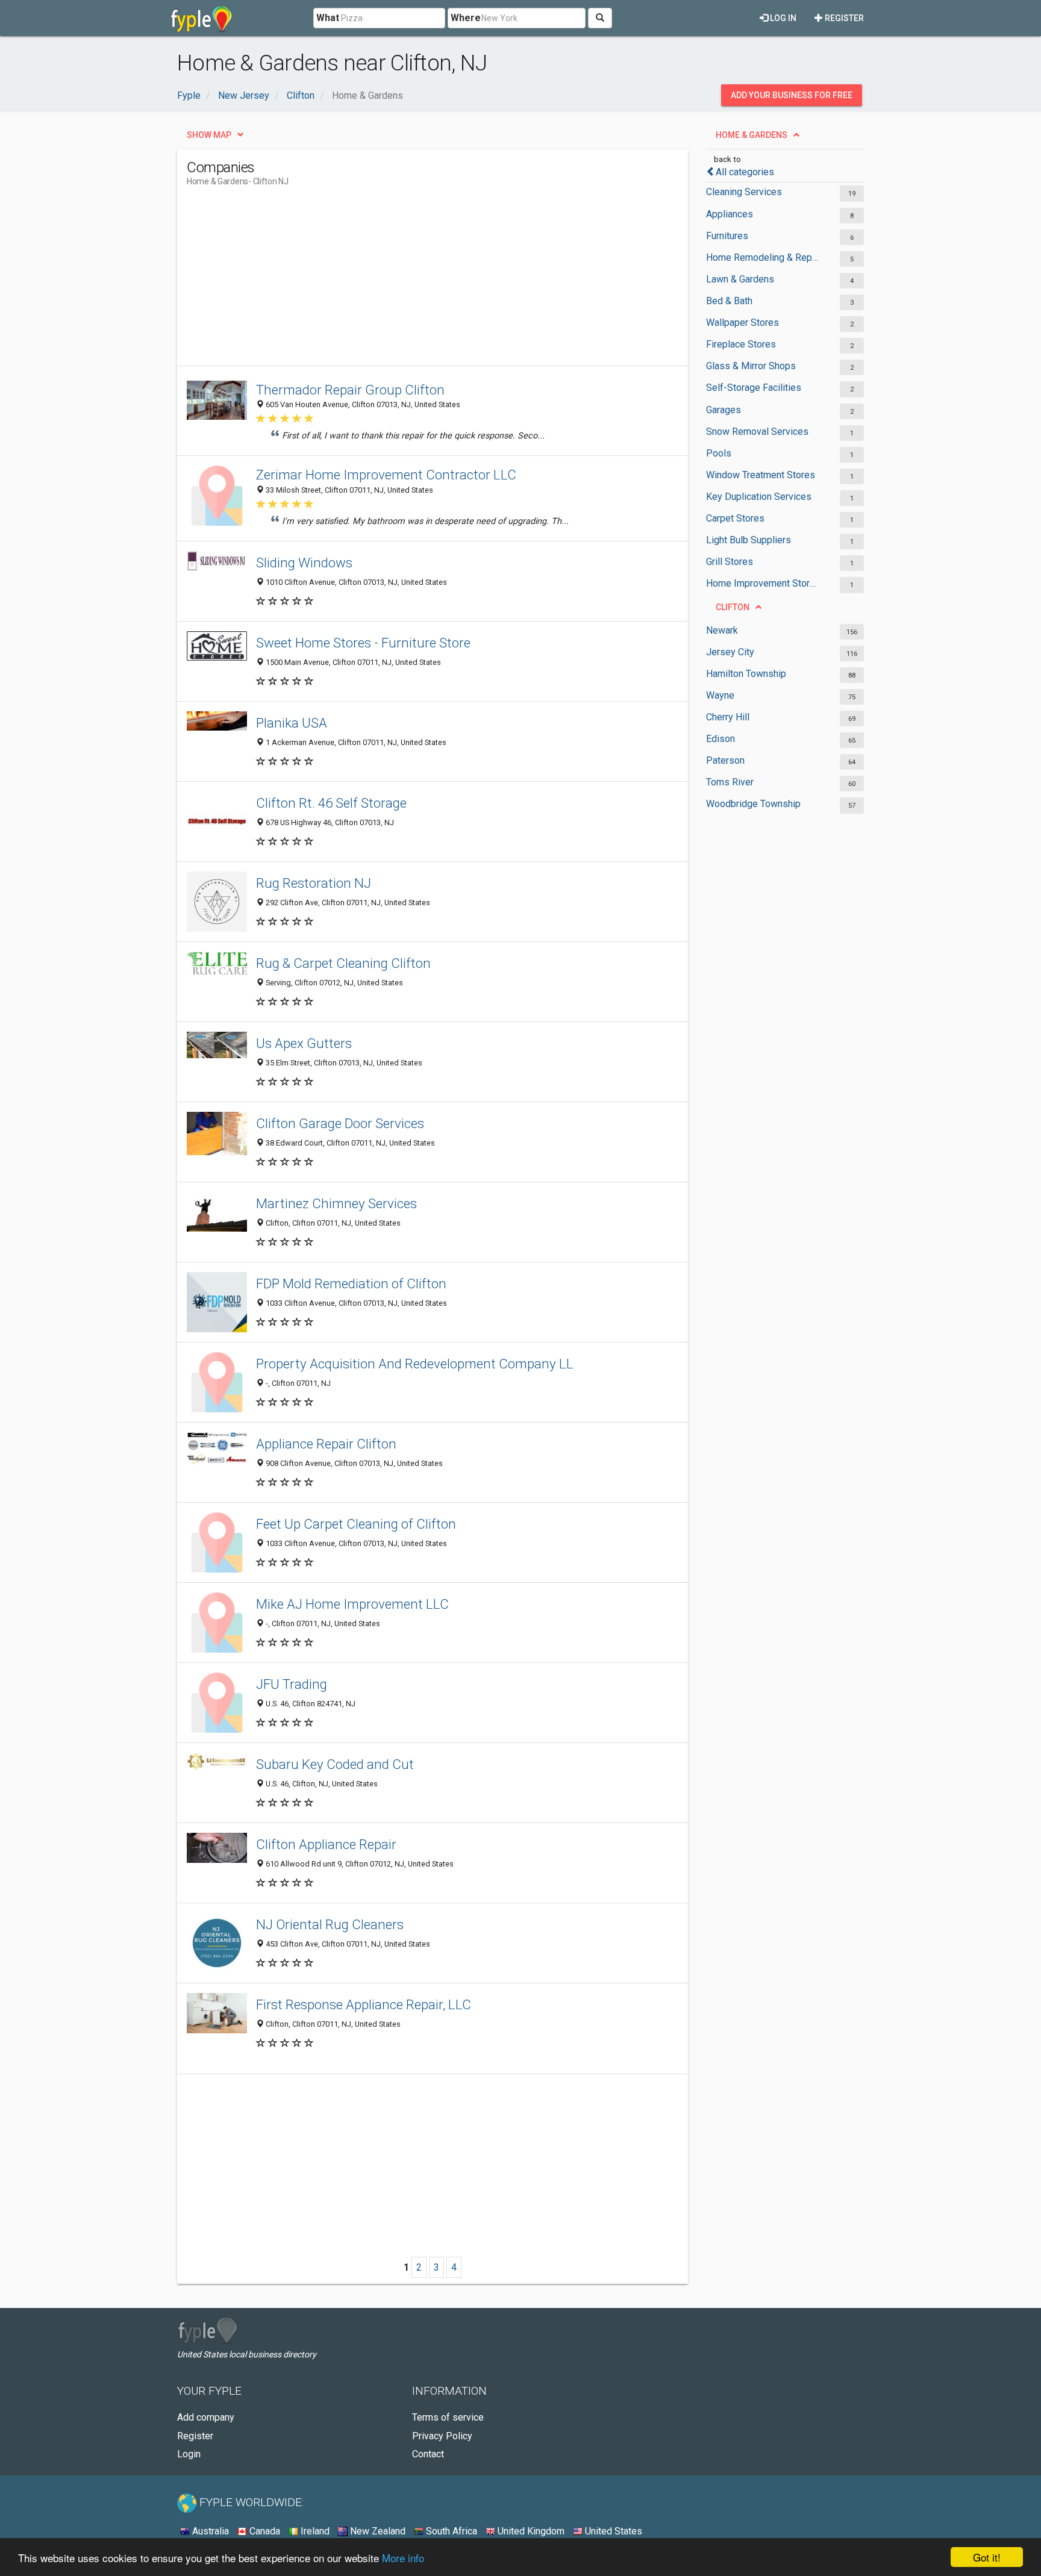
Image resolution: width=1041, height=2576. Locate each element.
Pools (719, 453)
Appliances (730, 214)
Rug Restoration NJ (314, 883)
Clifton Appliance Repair (326, 1844)
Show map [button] (209, 135)
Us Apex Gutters (304, 1043)
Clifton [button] (733, 607)
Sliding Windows (304, 563)
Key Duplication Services (759, 497)
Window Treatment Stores (761, 475)
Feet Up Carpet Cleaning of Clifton (356, 1524)
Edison (721, 739)
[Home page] (202, 18)
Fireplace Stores (741, 344)
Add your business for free (792, 95)
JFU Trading (292, 1684)
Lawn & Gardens (740, 279)
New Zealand (377, 2531)
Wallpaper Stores (742, 323)
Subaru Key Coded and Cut (335, 1764)
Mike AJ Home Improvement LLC (352, 1604)
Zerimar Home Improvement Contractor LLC (386, 475)
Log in (782, 18)
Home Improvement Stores (763, 583)
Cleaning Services (744, 192)
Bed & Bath (729, 301)
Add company (206, 2417)
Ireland (314, 2531)
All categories (745, 172)
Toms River (730, 782)
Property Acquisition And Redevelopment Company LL (415, 1364)
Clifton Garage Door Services (340, 1123)
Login (189, 2454)
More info (403, 2558)
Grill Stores (730, 562)
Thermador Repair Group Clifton (350, 390)
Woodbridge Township (753, 804)
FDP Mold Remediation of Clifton (351, 1283)
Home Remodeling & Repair (763, 257)
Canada (264, 2531)
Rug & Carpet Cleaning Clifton (343, 963)
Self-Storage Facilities (754, 388)
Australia (209, 2531)
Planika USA (292, 723)
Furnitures (727, 236)
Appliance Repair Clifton (326, 1444)
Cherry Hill (728, 717)
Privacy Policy (442, 2436)
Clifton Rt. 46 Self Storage (331, 803)
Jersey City (730, 652)
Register (843, 18)
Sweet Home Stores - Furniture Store (363, 643)
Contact (428, 2454)
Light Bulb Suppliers (749, 540)
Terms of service (448, 2417)
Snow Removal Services (757, 432)
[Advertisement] (406, 281)
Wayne (720, 695)
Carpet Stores (735, 518)
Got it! (987, 2557)
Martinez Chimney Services (336, 1203)
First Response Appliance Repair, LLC (364, 2004)
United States (612, 2531)
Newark (722, 630)
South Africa (450, 2531)
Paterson (725, 760)
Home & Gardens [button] (752, 135)
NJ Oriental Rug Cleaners (330, 1924)
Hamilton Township (746, 674)
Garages (724, 410)
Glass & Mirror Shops (751, 366)
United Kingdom (530, 2531)
